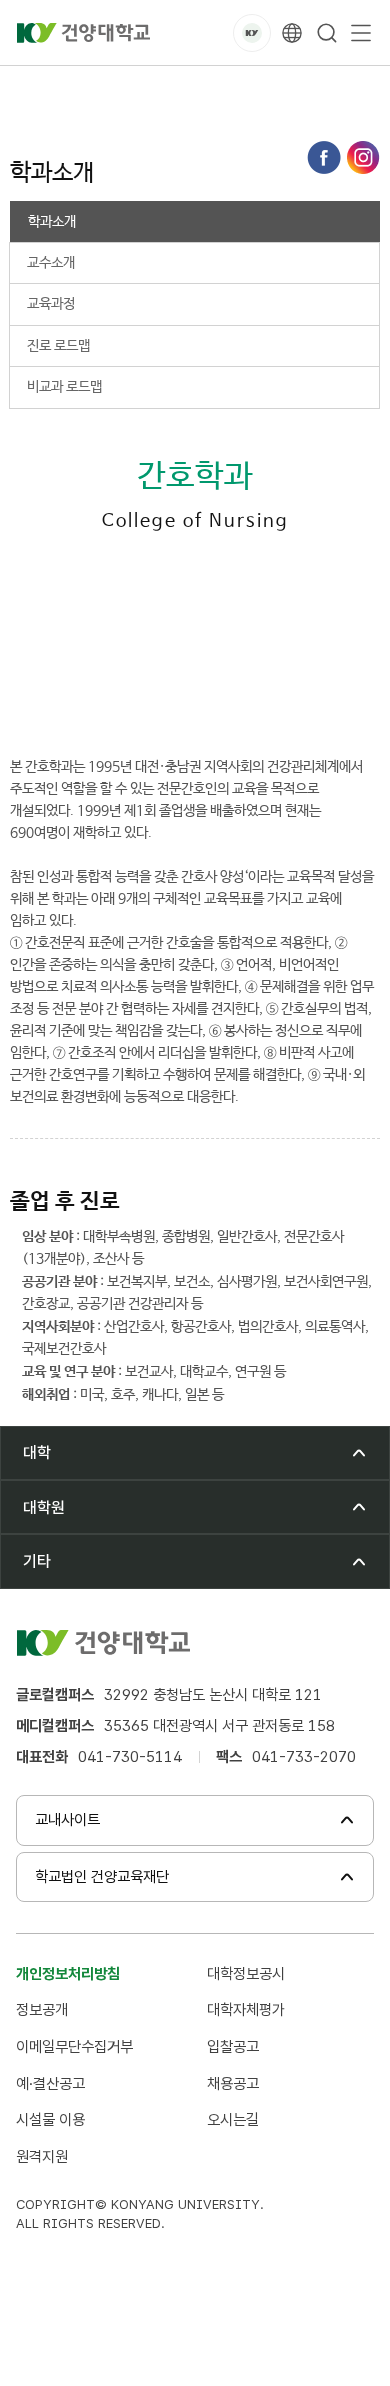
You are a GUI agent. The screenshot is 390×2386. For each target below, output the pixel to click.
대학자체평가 (246, 2009)
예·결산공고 (50, 2083)
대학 (98, 88)
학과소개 (314, 88)
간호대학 (162, 88)
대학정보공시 (246, 1973)
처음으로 (34, 88)
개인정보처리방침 (68, 1973)
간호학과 (238, 88)
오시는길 (233, 2119)
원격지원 (42, 2156)
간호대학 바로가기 (122, 701)
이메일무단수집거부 (74, 2046)
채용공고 (233, 2083)
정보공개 (42, 2009)
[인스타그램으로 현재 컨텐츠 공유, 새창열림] (363, 157)
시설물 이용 (50, 2119)
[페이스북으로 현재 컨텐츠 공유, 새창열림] (324, 157)
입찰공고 (233, 2046)
